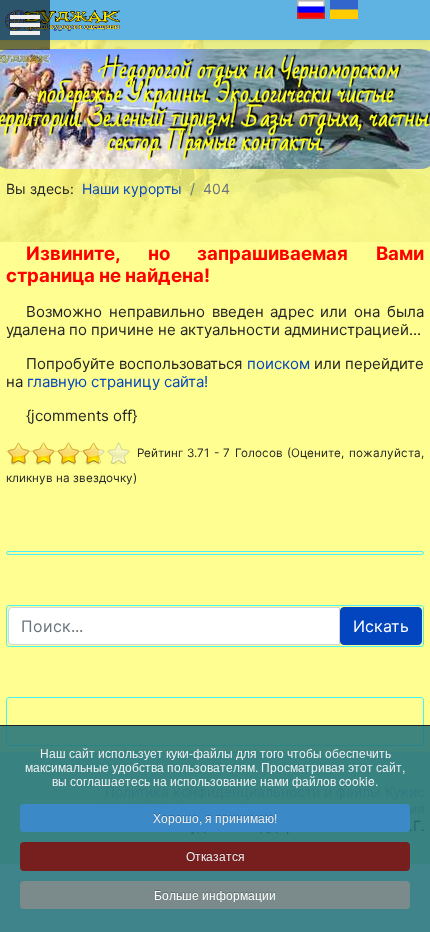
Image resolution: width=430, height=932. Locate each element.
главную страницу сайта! (117, 381)
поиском (278, 363)
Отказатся (215, 855)
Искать (381, 626)
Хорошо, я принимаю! (215, 817)
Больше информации (215, 894)
